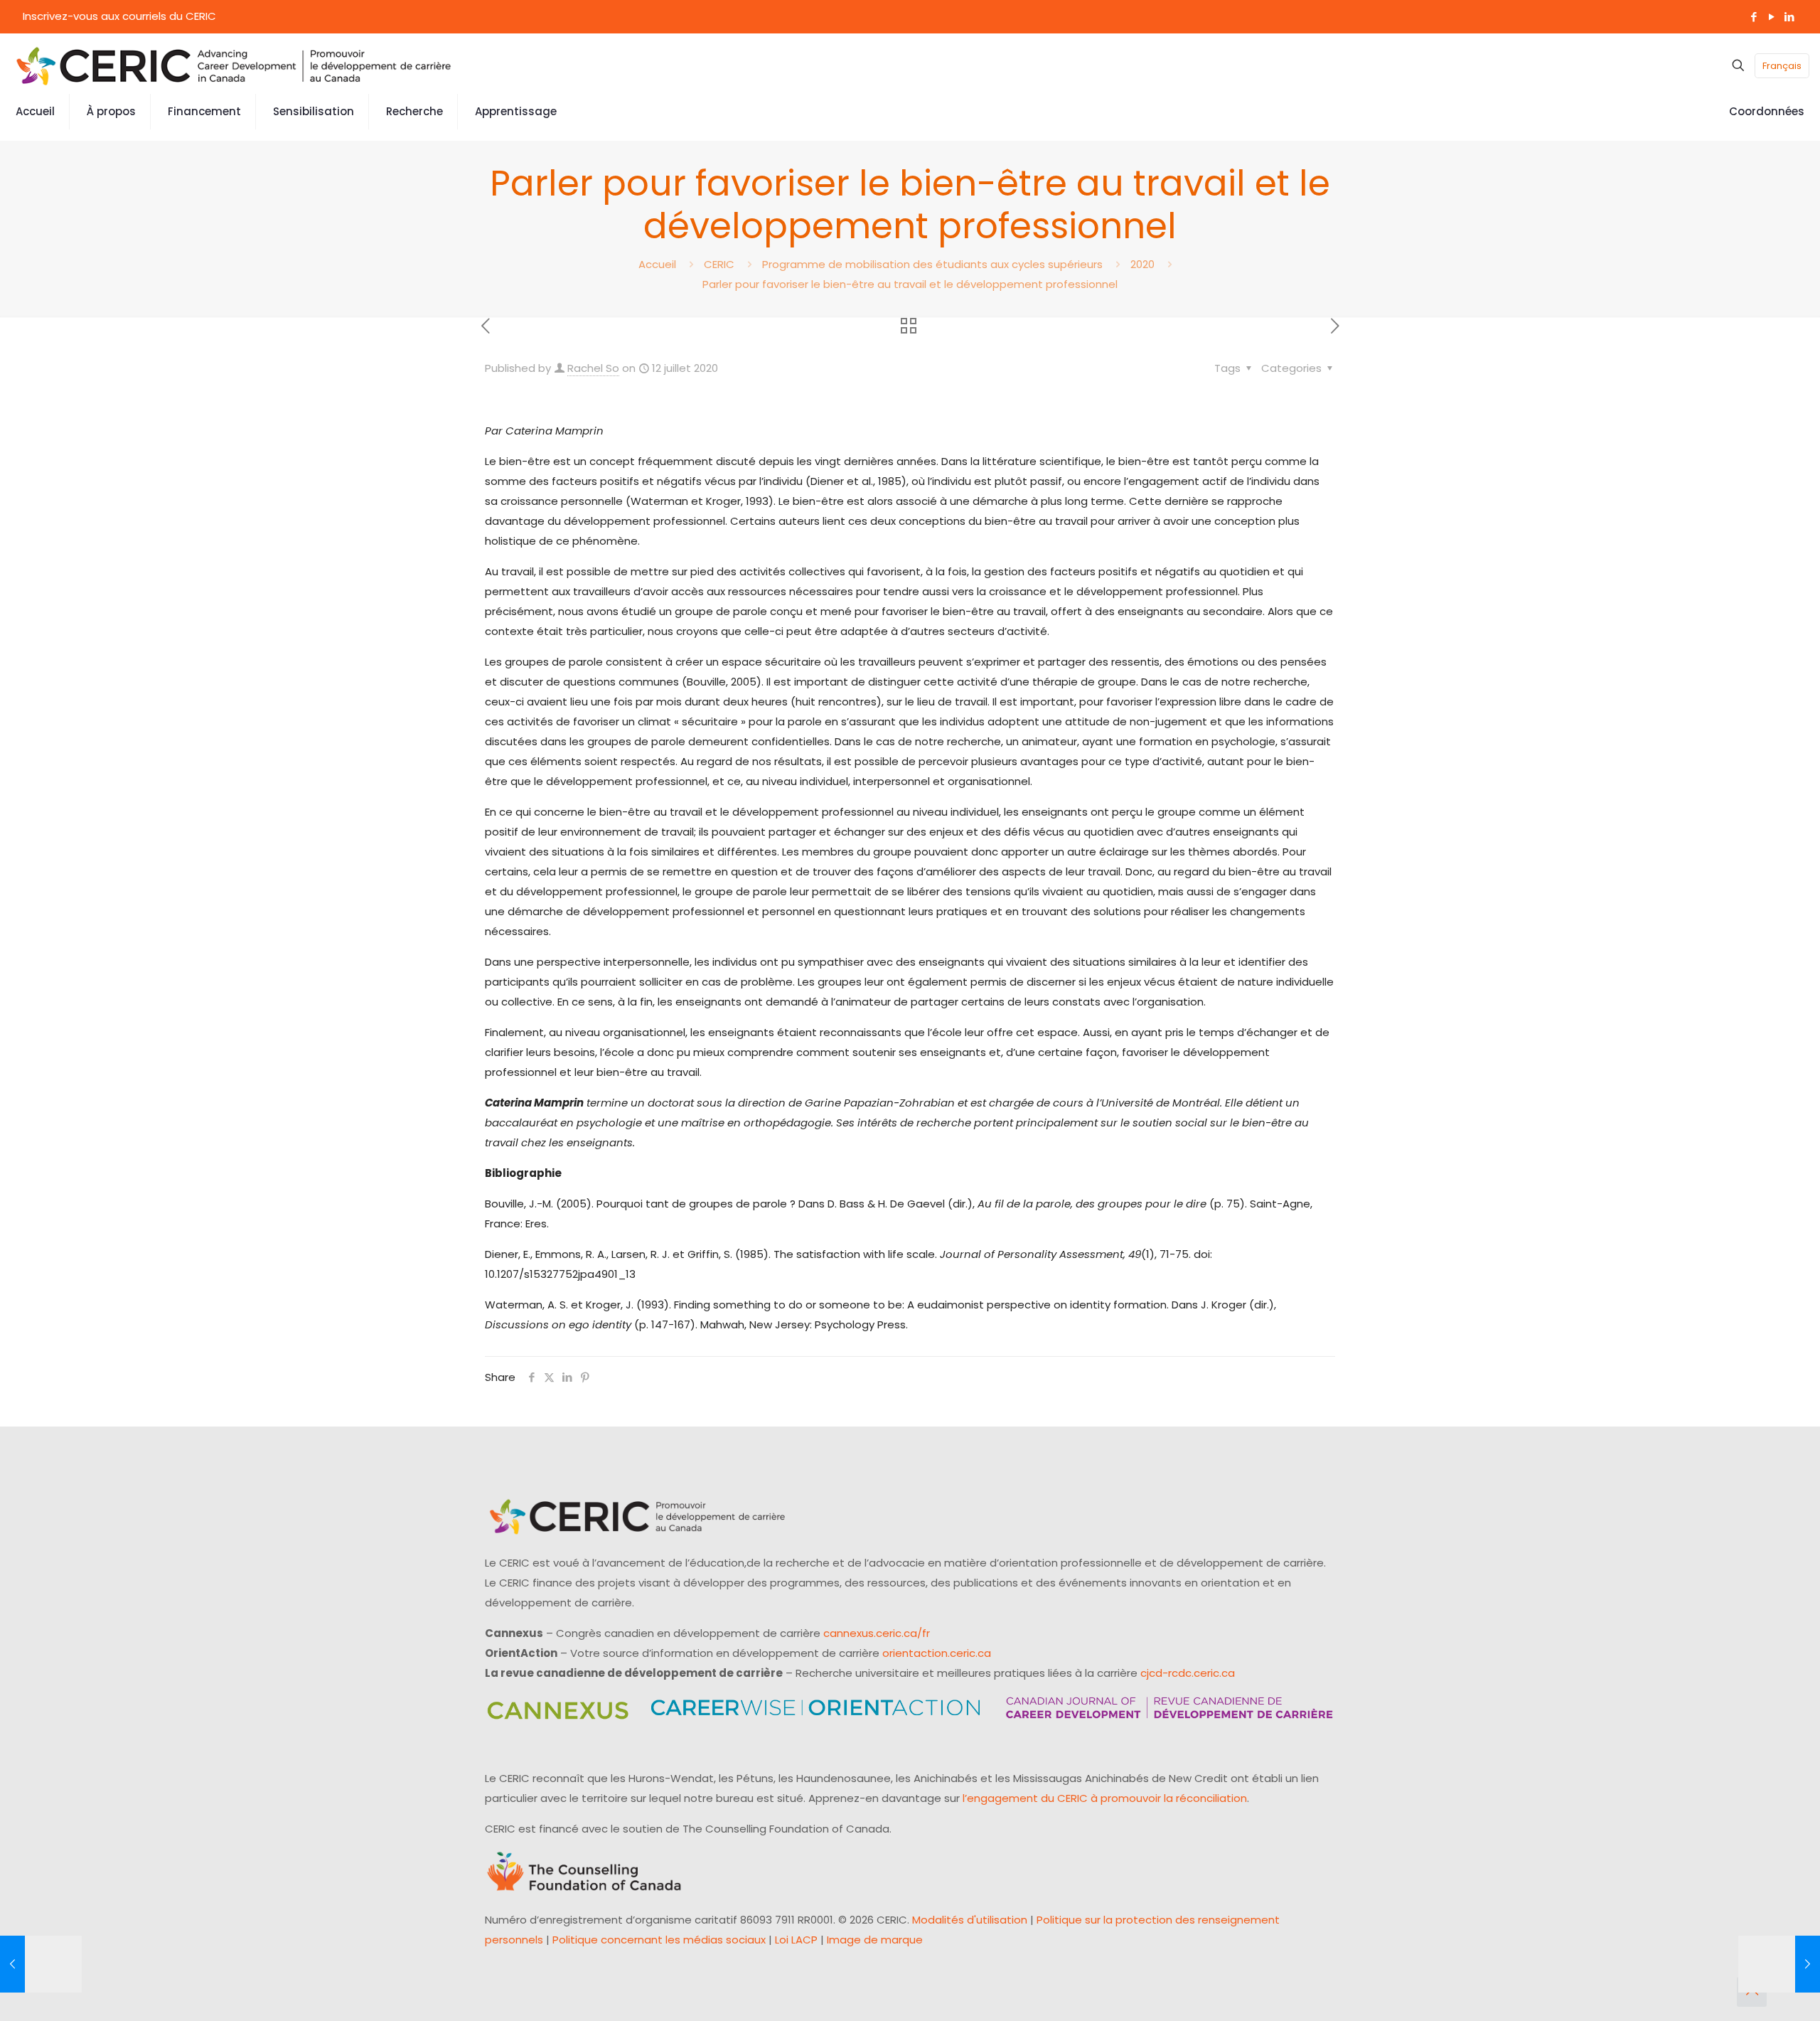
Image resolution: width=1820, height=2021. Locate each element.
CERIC (719, 264)
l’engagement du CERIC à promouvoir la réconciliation (1105, 1798)
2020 (1142, 264)
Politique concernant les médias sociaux (659, 1940)
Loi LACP (796, 1940)
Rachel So (593, 368)
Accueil (657, 264)
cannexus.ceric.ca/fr (877, 1633)
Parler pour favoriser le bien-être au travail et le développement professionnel (910, 284)
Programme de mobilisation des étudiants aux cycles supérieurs (932, 264)
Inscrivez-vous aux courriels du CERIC (119, 16)
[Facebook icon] (1754, 17)
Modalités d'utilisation (970, 1920)
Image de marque (875, 1940)
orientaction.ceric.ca (937, 1653)
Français (1782, 66)
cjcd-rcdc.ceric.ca (1188, 1673)
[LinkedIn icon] (1789, 17)
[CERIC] (234, 65)
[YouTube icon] (1771, 17)
